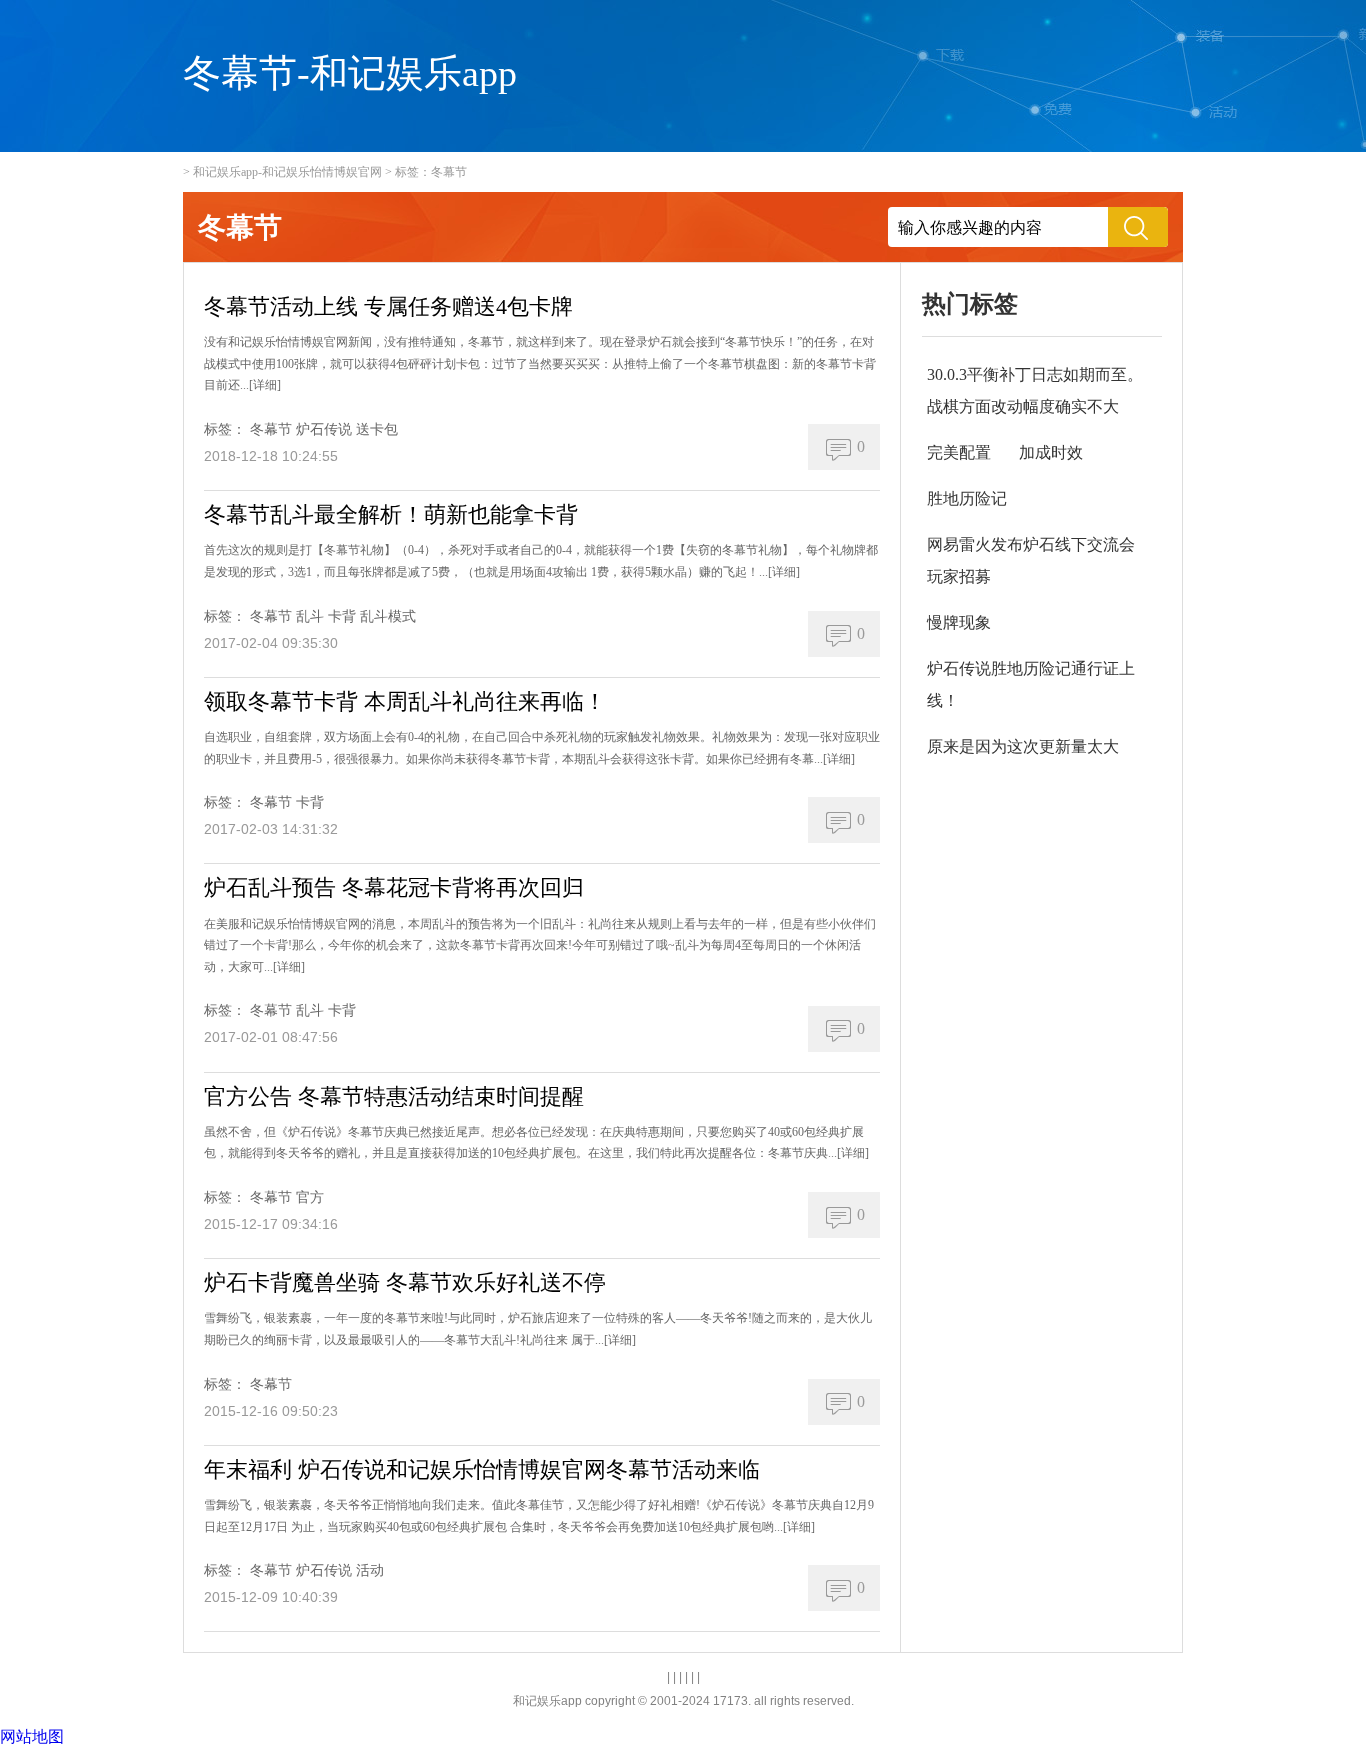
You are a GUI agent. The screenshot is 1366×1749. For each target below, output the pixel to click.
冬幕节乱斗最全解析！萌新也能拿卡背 (391, 514)
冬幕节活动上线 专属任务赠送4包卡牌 (388, 306)
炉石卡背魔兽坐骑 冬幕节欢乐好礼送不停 (405, 1282)
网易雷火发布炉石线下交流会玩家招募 (1031, 560)
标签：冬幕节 (431, 172)
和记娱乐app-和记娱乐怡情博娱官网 (287, 172)
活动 (370, 1570)
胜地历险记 (967, 498)
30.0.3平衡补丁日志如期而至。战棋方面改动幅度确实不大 (1035, 390)
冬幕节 (271, 429)
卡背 (342, 616)
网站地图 (32, 1736)
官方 (310, 1197)
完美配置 (959, 452)
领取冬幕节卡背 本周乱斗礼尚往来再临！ (405, 701)
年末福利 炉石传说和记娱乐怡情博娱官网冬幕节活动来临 (482, 1469)
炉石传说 (324, 429)
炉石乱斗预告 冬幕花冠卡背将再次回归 (394, 887)
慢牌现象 (959, 622)
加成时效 (1051, 452)
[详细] (265, 385)
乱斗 (310, 616)
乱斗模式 (388, 616)
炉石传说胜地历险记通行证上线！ (1031, 684)
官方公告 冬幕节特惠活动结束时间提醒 (394, 1096)
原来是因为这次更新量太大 (1023, 746)
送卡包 (377, 429)
